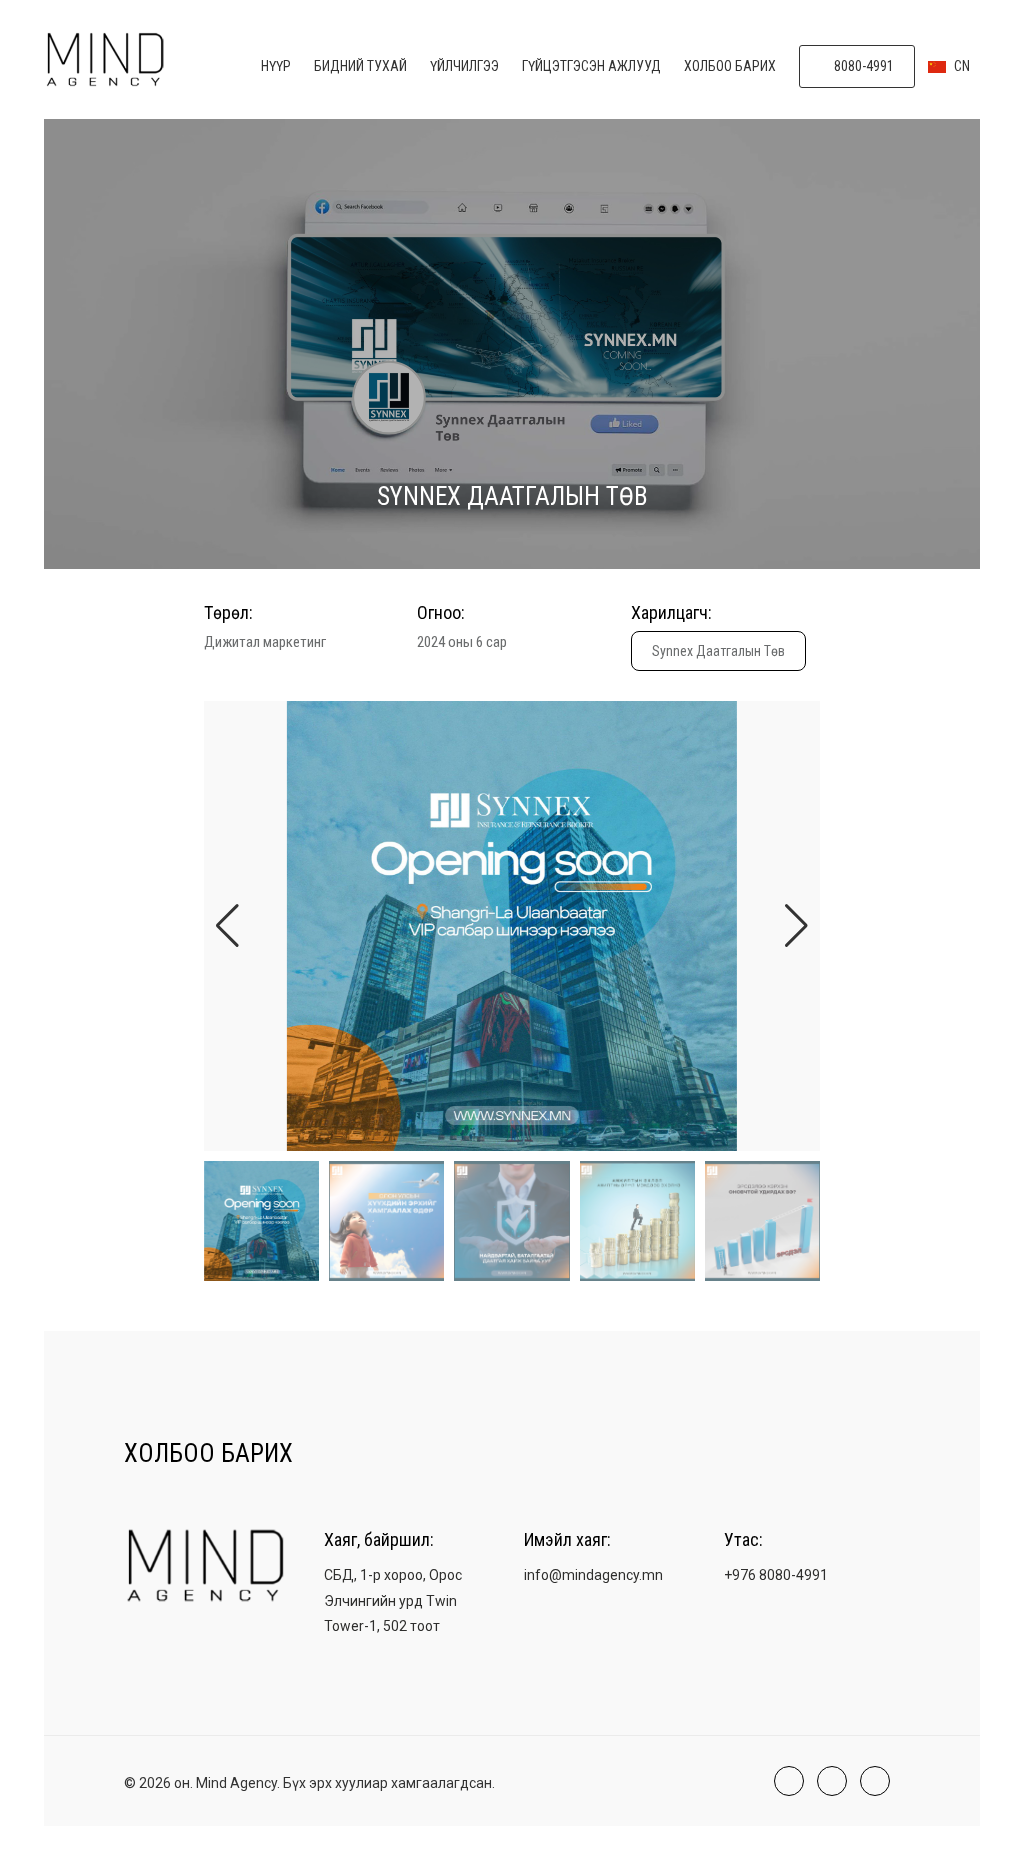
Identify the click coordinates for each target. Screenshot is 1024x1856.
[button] (796, 926)
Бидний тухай (360, 66)
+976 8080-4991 (776, 1575)
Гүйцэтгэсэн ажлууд (591, 66)
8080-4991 (862, 66)
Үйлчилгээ (464, 66)
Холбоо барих (730, 66)
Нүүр (276, 66)
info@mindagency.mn (593, 1575)
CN (960, 66)
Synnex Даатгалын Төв (718, 651)
